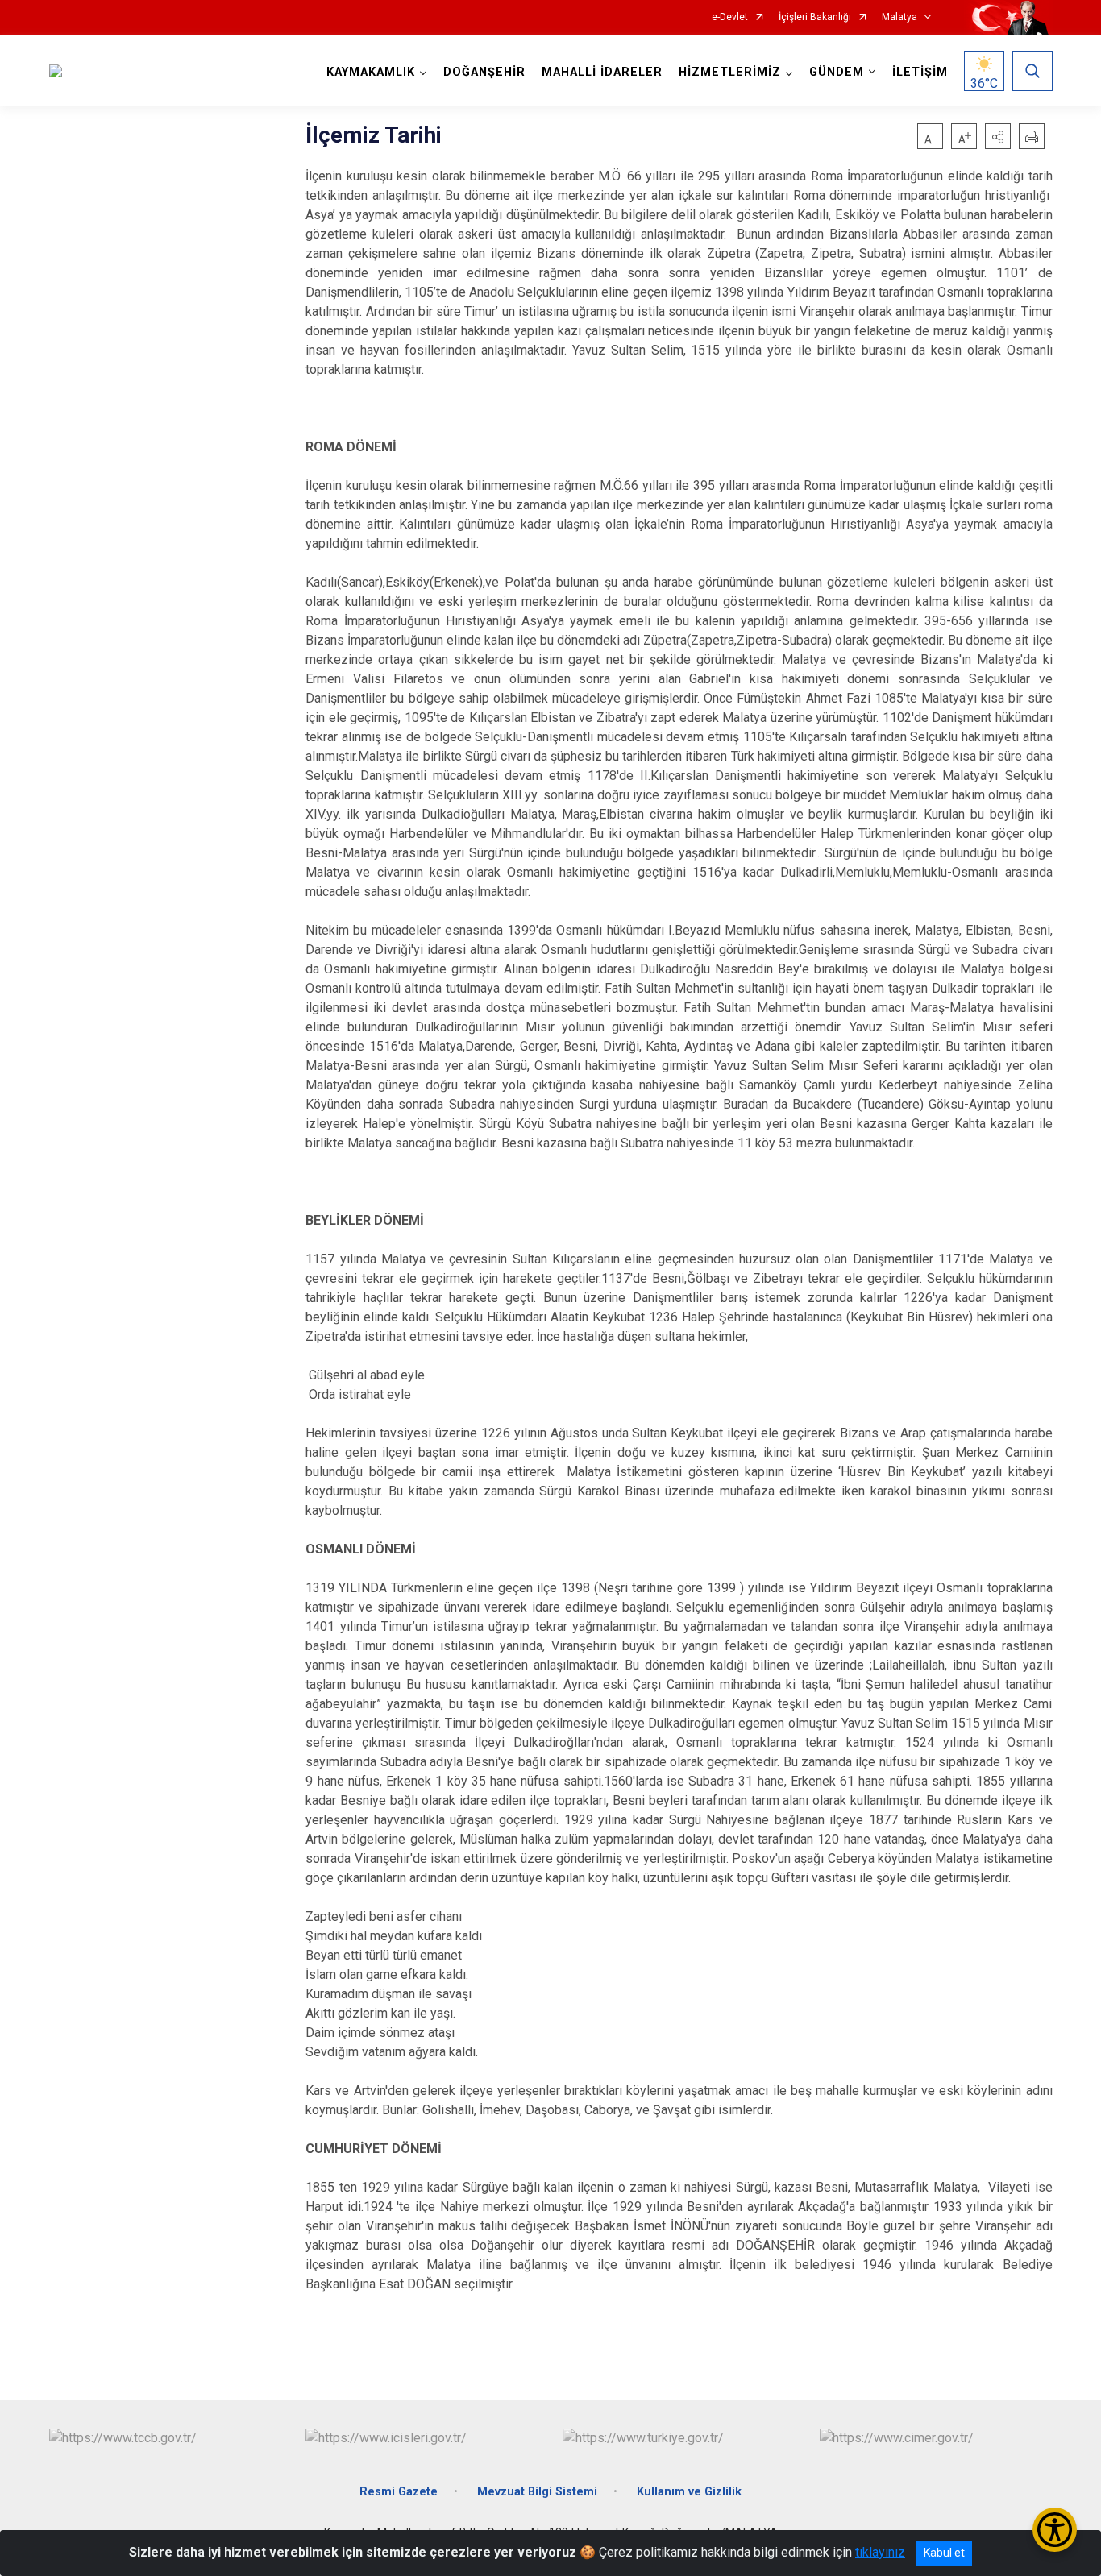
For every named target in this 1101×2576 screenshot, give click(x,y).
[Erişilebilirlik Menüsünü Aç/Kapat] (1055, 2530)
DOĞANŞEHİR (484, 72)
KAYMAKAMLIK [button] (371, 72)
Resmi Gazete (399, 2492)
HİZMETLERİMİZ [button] (730, 72)
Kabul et (944, 2553)
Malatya (899, 17)
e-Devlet (730, 17)
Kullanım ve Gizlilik (689, 2492)
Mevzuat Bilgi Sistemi (537, 2492)
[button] (998, 136)
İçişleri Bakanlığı (815, 17)
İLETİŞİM (920, 72)
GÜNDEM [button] (837, 72)
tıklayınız (880, 2552)
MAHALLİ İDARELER (602, 72)
